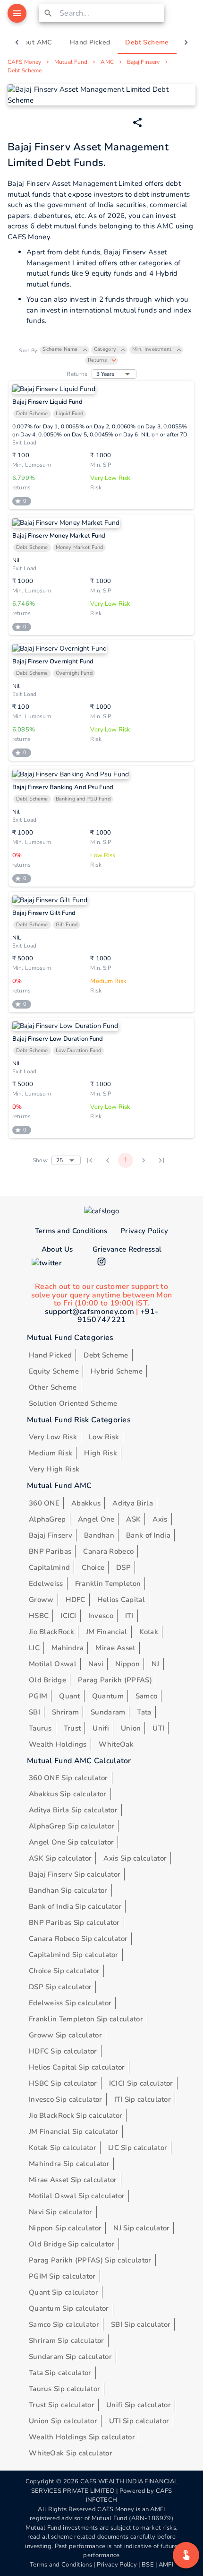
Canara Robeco (108, 1551)
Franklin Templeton (108, 1584)
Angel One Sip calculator (71, 1842)
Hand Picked (50, 1355)
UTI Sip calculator (139, 2421)
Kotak (149, 1632)
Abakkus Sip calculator (68, 1794)
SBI (34, 1712)
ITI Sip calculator (143, 2099)
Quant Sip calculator (63, 2292)
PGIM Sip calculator (62, 2276)
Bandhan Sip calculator (68, 1890)
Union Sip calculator (63, 2421)
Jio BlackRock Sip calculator (76, 2115)
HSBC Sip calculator (63, 2083)
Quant (70, 1696)
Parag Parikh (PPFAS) (115, 1680)
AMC (107, 62)
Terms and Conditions (71, 1231)
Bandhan (99, 1535)
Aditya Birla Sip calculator (73, 1810)
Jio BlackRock (51, 1632)
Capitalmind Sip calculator (74, 1955)
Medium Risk (51, 1453)
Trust (72, 1728)
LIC (34, 1648)
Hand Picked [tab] (90, 42)
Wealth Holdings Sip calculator (82, 2437)
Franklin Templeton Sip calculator (86, 2019)
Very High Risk (54, 1469)
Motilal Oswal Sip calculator (77, 2196)
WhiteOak (116, 1744)
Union (131, 1728)
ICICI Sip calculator (141, 2083)
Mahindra (68, 1648)
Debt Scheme (25, 70)
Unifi (101, 1728)
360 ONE (44, 1503)
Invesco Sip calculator (66, 2099)
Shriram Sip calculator (67, 2341)
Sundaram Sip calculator (70, 2357)
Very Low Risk (53, 1437)
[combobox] (110, 13)
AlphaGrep (47, 1519)
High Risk (101, 1453)
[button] (64, 350)
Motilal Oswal (53, 1664)
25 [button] (59, 1160)
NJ (156, 1664)
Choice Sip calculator (64, 1971)
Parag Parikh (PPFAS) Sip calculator (90, 2260)
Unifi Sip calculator (139, 2405)
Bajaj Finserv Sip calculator (75, 1874)
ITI (129, 1616)
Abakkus (86, 1503)
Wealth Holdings (58, 1744)
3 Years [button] (106, 374)
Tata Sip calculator (60, 2373)
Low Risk (104, 1437)
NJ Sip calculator (141, 2228)
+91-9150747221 (118, 1316)
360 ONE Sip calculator (68, 1778)
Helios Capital (121, 1600)
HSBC (39, 1616)
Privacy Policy (144, 1231)
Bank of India (148, 1535)
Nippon (127, 1664)
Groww (41, 1600)
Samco (147, 1696)
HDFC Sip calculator (63, 2051)
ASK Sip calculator (60, 1858)
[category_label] (186, 2555)
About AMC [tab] (34, 42)
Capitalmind (49, 1567)
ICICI (68, 1616)
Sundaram (108, 1712)
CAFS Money (24, 62)
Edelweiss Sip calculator (70, 2003)
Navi (96, 1664)
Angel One (96, 1519)
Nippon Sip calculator (65, 2228)
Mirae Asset (115, 1648)
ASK (133, 1519)
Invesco (101, 1616)
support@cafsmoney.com (89, 1312)
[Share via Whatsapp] (137, 122)
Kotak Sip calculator (63, 2148)
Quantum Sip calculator (69, 2308)
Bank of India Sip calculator (75, 1906)
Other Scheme (53, 1387)
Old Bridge (47, 1680)
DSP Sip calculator (60, 1987)
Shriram (65, 1712)
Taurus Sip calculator (64, 2389)
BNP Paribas (50, 1551)
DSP (123, 1567)
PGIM (38, 1696)
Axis (160, 1519)
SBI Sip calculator (141, 2324)
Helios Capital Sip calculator (77, 2067)
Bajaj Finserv (143, 62)
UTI (158, 1728)
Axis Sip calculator (135, 1858)
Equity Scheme (54, 1371)
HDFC (76, 1600)
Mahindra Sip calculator (69, 2164)
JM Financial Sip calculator (74, 2132)
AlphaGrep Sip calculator (72, 1826)
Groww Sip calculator (65, 2035)
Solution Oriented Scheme (73, 1403)
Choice (93, 1567)
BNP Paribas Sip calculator (74, 1923)
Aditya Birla (133, 1503)
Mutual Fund (71, 62)
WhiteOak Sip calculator (71, 2453)
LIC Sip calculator (138, 2148)
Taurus (40, 1728)
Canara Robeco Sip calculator (78, 1939)
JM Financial (107, 1632)
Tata (144, 1712)
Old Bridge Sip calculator (72, 2244)
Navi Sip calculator (61, 2212)
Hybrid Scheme (117, 1371)
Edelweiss (46, 1584)
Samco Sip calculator (64, 2324)
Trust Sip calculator (62, 2405)
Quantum (108, 1696)
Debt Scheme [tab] (147, 42)
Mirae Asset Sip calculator (73, 2180)
